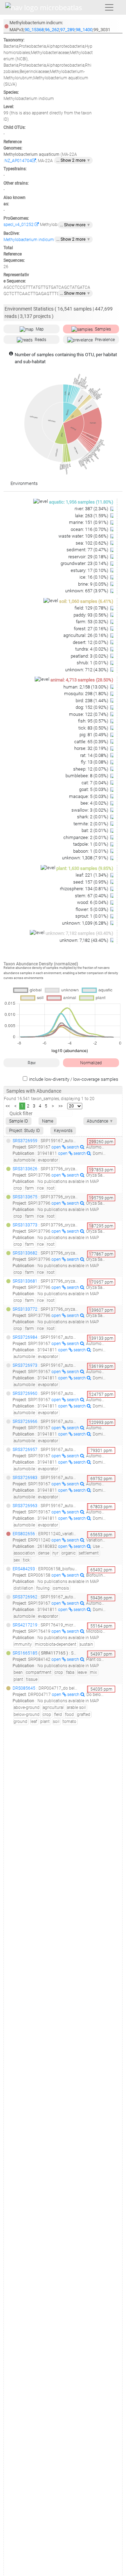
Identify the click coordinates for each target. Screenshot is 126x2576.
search (73, 1147)
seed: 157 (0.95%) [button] (91, 882)
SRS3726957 (25, 1450)
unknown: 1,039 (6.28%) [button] (86, 923)
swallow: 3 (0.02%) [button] (90, 810)
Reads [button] (40, 340)
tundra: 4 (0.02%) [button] (92, 649)
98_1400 (84, 30)
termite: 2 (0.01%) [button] (91, 824)
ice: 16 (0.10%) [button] (94, 577)
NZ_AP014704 (18, 161)
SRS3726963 (25, 1506)
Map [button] (40, 329)
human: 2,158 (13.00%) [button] (86, 687)
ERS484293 (24, 1569)
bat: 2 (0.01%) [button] (95, 830)
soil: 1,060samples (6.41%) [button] (86, 601)
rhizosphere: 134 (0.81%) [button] (85, 889)
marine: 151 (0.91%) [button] (89, 522)
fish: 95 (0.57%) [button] (94, 721)
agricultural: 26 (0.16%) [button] (86, 635)
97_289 (67, 30)
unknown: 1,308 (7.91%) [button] (86, 858)
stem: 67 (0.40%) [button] (92, 896)
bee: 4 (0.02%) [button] (95, 803)
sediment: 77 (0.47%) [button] (88, 550)
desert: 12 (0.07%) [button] (91, 642)
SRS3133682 (25, 1253)
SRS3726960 (25, 1393)
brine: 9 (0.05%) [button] (94, 584)
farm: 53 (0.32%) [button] (93, 622)
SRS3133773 (25, 1225)
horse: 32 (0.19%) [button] (92, 748)
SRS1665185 (25, 1653)
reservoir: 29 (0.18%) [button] (89, 557)
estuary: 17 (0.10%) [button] (90, 570)
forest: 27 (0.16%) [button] (92, 629)
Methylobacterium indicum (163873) (38, 240)
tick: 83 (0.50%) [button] (94, 728)
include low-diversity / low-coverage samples (74, 1079)
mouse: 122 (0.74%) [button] (89, 714)
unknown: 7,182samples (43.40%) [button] (79, 933)
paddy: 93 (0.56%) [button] (91, 615)
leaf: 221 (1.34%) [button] (92, 875)
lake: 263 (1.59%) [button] (92, 516)
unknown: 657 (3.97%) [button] (87, 591)
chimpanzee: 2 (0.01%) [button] (86, 837)
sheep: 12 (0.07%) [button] (91, 769)
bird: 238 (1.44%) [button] (92, 701)
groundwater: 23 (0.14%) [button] (85, 563)
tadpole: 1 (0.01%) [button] (91, 844)
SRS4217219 (25, 1625)
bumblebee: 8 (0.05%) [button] (87, 776)
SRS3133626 (25, 1169)
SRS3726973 (25, 1365)
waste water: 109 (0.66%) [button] (84, 536)
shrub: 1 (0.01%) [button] (93, 663)
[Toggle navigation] (109, 7)
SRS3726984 (25, 1337)
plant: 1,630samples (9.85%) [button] (85, 868)
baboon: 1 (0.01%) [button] (91, 851)
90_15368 (34, 30)
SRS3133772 (25, 1309)
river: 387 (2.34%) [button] (92, 509)
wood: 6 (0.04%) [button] (93, 902)
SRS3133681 (25, 1281)
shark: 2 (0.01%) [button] (93, 817)
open (57, 1147)
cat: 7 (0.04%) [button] (95, 783)
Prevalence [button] (105, 340)
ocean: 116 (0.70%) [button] (90, 529)
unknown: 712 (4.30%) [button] (87, 670)
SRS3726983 (25, 1478)
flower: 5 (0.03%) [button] (92, 909)
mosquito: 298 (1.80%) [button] (87, 694)
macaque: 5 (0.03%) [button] (89, 796)
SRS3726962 (25, 1597)
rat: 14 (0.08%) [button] (95, 755)
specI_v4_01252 (19, 225)
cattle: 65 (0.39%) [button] (92, 742)
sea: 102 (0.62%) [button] (92, 543)
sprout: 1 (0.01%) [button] (92, 916)
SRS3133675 (25, 1197)
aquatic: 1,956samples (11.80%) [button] (81, 502)
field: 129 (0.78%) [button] (92, 608)
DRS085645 (24, 1688)
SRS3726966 (25, 1422)
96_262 (52, 30)
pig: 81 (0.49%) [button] (94, 735)
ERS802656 (24, 1534)
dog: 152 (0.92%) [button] (92, 707)
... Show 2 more (73, 160)
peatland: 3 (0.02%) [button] (90, 656)
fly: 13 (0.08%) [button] (95, 762)
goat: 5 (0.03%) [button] (94, 789)
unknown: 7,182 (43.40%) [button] (84, 940)
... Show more (75, 225)
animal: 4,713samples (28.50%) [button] (82, 680)
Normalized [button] (91, 1063)
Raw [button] (32, 1063)
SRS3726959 (25, 1141)
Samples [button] (103, 329)
